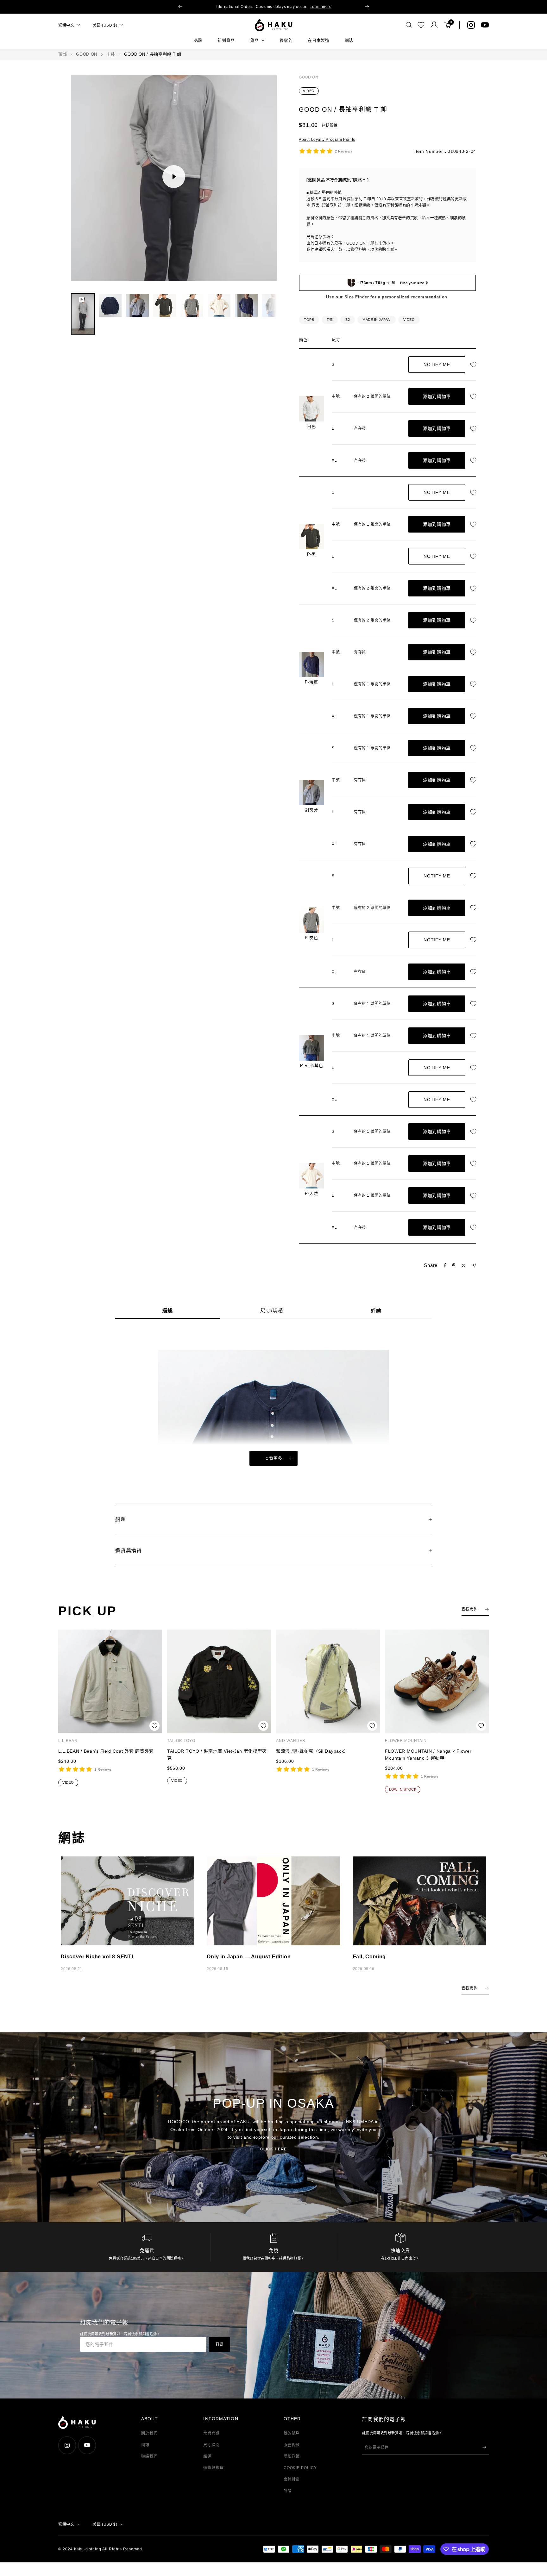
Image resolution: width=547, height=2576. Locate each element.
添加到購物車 (437, 396)
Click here (273, 2149)
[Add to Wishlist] (475, 365)
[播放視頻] (174, 177)
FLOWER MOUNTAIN (406, 1741)
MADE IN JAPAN (377, 320)
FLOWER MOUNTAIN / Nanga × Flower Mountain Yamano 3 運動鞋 (428, 1755)
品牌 (198, 40)
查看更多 (274, 1458)
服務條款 (292, 2445)
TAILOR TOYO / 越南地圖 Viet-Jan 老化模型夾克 (217, 1755)
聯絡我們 (149, 2456)
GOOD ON (87, 54)
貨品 (254, 40)
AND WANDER (291, 1741)
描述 (167, 1310)
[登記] (484, 2447)
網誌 (349, 40)
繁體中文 (66, 25)
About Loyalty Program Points (327, 140)
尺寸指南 (211, 2445)
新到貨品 (226, 40)
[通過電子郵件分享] (474, 1266)
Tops (309, 320)
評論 (376, 1310)
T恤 (330, 320)
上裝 (111, 54)
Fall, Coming (370, 1957)
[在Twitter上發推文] (464, 1265)
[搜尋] (409, 25)
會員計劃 (292, 2479)
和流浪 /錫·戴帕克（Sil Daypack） (312, 1751)
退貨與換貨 (214, 2468)
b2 (348, 320)
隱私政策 (292, 2456)
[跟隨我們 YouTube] (485, 25)
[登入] (434, 25)
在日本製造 (318, 40)
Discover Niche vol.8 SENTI (97, 1957)
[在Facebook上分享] (445, 1265)
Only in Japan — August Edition (249, 1957)
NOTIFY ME (437, 365)
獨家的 (286, 40)
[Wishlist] (421, 25)
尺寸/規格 (272, 1310)
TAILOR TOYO (181, 1741)
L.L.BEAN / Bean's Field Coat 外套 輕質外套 (106, 1751)
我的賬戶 (292, 2433)
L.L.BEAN (68, 1741)
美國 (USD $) (105, 25)
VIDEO (309, 91)
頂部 (63, 54)
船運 (207, 2456)
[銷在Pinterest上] (454, 1265)
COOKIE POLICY (300, 2468)
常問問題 (211, 2433)
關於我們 (149, 2433)
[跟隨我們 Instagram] (471, 25)
